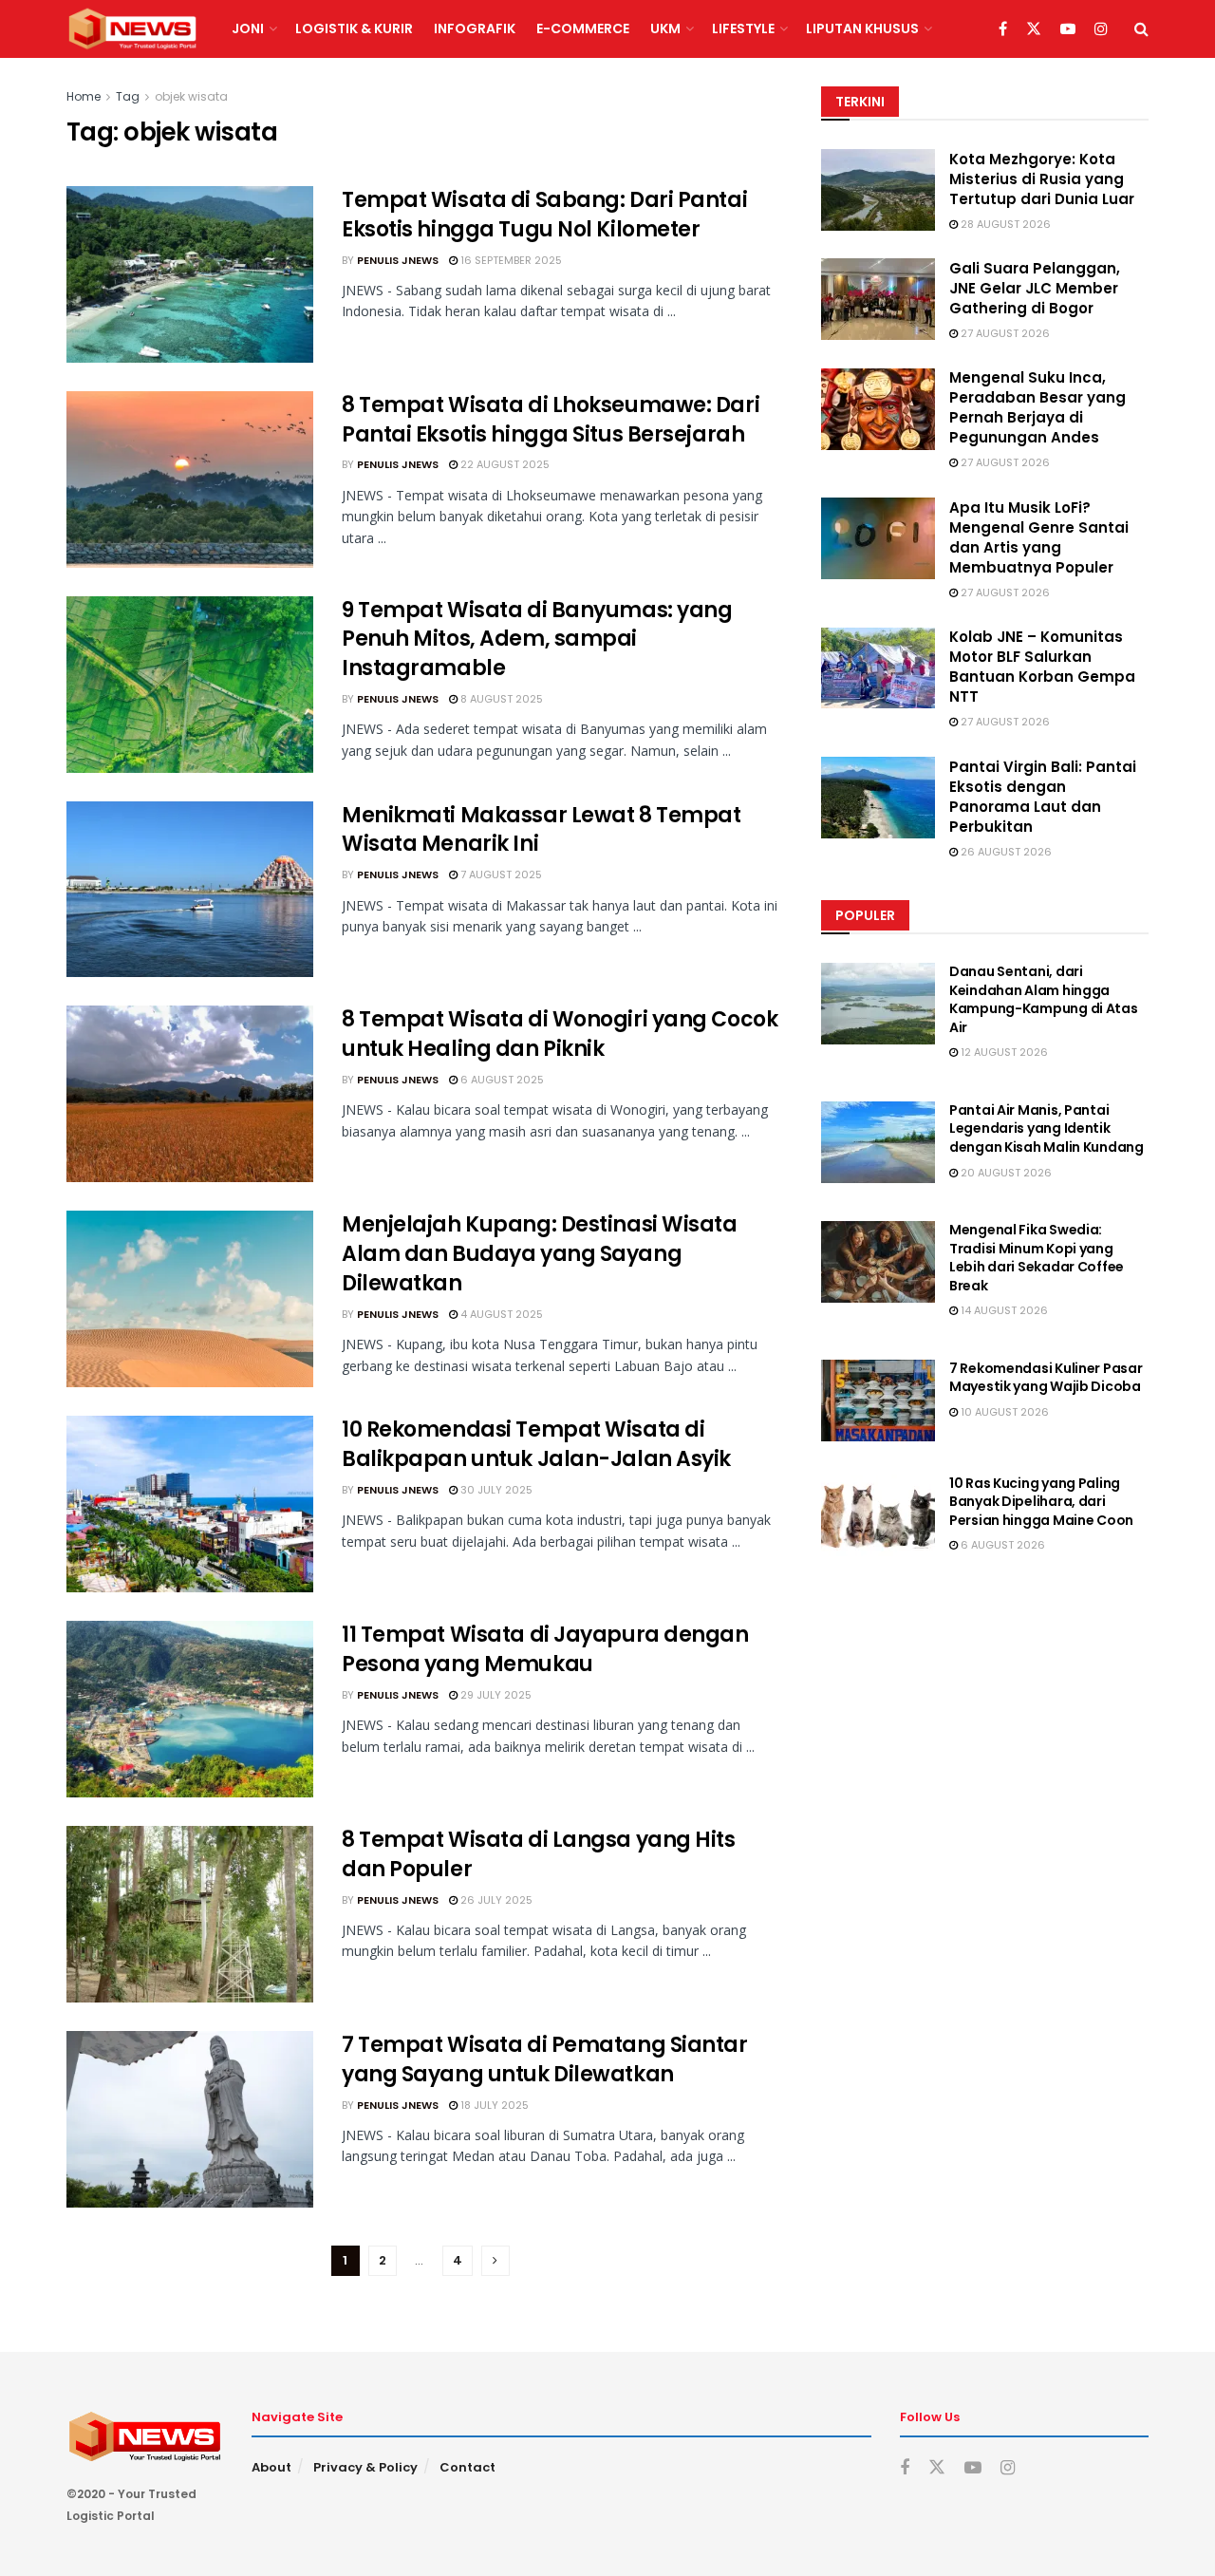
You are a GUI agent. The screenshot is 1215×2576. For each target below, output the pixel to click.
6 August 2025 (501, 1080)
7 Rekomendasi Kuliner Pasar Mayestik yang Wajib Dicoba (1046, 1378)
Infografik (475, 28)
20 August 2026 (1005, 1173)
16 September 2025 (510, 260)
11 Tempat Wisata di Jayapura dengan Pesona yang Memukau (545, 1649)
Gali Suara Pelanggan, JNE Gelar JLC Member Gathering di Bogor (1035, 288)
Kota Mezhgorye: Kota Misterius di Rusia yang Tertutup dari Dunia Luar (1042, 179)
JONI (248, 28)
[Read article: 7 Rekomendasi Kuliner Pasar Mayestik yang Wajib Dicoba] (878, 1401)
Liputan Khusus (862, 28)
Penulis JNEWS (398, 260)
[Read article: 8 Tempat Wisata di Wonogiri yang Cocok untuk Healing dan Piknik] (190, 1094)
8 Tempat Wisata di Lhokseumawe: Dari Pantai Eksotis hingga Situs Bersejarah (551, 420)
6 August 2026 (1001, 1546)
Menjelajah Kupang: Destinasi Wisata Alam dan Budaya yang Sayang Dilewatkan (540, 1254)
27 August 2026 (1004, 333)
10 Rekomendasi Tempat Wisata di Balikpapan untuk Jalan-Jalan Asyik (536, 1444)
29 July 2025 (495, 1695)
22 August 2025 (504, 464)
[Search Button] (1141, 29)
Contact (467, 2467)
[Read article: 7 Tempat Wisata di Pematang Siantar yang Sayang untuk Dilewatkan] (190, 2119)
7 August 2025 (500, 874)
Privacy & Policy (365, 2467)
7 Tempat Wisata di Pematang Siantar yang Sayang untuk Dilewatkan (545, 2059)
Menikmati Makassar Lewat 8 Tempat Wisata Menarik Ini (541, 830)
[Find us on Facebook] (1003, 29)
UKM (665, 28)
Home (84, 96)
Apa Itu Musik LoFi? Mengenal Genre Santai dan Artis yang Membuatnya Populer (1039, 537)
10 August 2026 (1003, 1412)
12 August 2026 (1003, 1053)
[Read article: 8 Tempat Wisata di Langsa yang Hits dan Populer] (190, 1914)
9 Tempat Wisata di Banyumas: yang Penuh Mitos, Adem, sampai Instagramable (537, 639)
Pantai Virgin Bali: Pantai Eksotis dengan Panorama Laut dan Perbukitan (1043, 797)
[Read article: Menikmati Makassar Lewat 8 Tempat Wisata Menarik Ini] (190, 890)
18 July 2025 (493, 2105)
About (271, 2467)
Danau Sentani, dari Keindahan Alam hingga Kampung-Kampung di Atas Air (1044, 999)
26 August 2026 (1005, 852)
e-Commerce (583, 28)
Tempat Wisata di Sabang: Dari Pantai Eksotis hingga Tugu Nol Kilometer (544, 215)
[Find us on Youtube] (1068, 29)
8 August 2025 (500, 699)
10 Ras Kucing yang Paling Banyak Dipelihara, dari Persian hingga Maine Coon (1041, 1502)
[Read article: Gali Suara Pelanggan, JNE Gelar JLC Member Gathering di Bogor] (878, 299)
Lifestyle (743, 28)
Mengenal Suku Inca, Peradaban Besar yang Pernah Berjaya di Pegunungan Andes (1037, 408)
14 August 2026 (1003, 1311)
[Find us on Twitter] (1034, 29)
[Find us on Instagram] (1101, 29)
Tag (128, 96)
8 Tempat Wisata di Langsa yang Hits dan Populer (539, 1854)
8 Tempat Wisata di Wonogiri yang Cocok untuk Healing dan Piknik (560, 1034)
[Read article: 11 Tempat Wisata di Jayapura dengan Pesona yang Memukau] (190, 1709)
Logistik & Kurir (354, 28)
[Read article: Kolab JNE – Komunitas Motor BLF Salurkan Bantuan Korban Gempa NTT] (878, 668)
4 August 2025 (500, 1314)
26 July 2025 (495, 1900)
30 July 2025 (495, 1490)
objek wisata (191, 96)
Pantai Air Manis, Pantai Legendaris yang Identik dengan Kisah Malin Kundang (1047, 1128)
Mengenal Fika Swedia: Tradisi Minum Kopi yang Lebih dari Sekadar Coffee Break (1037, 1258)
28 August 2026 (1004, 224)
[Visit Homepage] (132, 29)
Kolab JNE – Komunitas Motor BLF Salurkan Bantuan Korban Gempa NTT (1042, 668)
